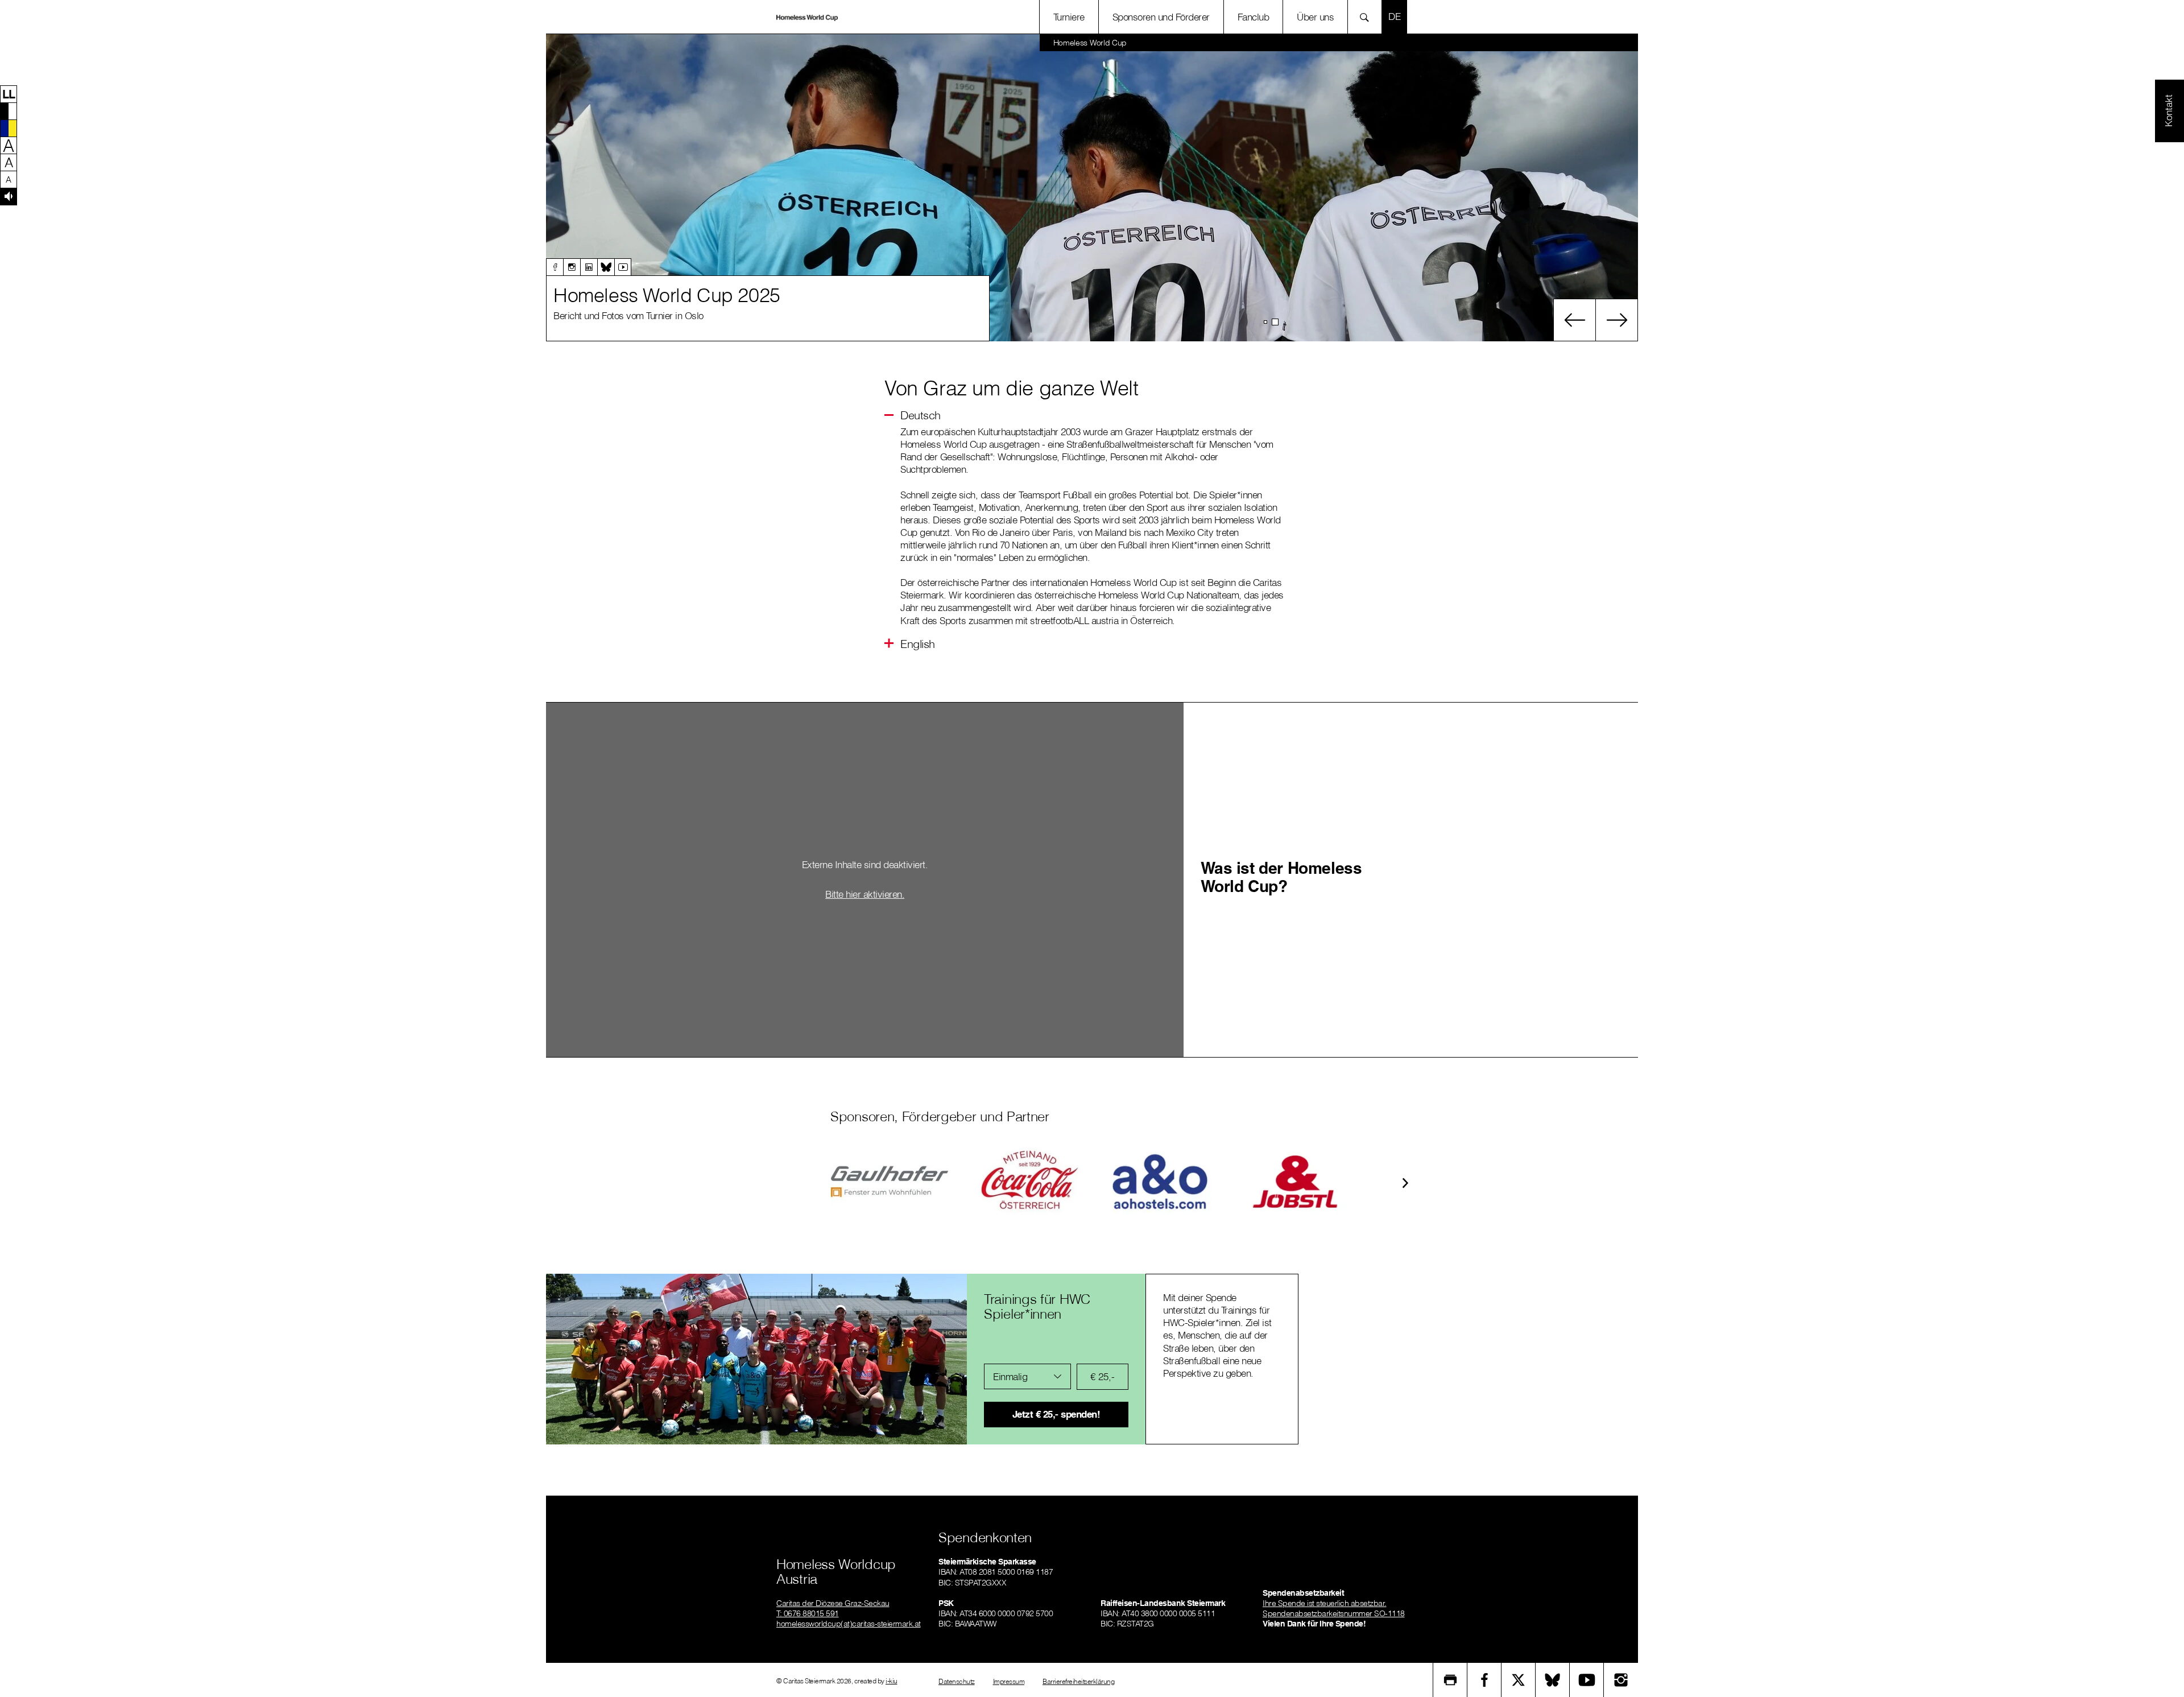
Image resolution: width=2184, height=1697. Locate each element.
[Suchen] (1368, 17)
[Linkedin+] (589, 267)
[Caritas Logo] (807, 17)
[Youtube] (623, 267)
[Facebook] (555, 267)
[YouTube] (1587, 1680)
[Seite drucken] (1450, 1680)
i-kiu (892, 1681)
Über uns (1315, 17)
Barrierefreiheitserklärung (1078, 1681)
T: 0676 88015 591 (808, 1613)
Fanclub (1254, 17)
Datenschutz (957, 1681)
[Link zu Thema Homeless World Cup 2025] (1092, 188)
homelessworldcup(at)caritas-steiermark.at (849, 1624)
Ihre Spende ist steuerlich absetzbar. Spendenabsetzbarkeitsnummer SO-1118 (1334, 1608)
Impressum (1009, 1681)
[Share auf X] (1519, 1680)
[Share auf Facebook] (1484, 1680)
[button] (9, 94)
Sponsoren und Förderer (1161, 17)
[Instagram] (572, 267)
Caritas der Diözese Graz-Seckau (833, 1603)
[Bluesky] (606, 267)
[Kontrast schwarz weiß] (9, 111)
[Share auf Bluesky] (1553, 1680)
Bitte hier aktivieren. (865, 894)
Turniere (1069, 17)
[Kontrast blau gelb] (9, 128)
